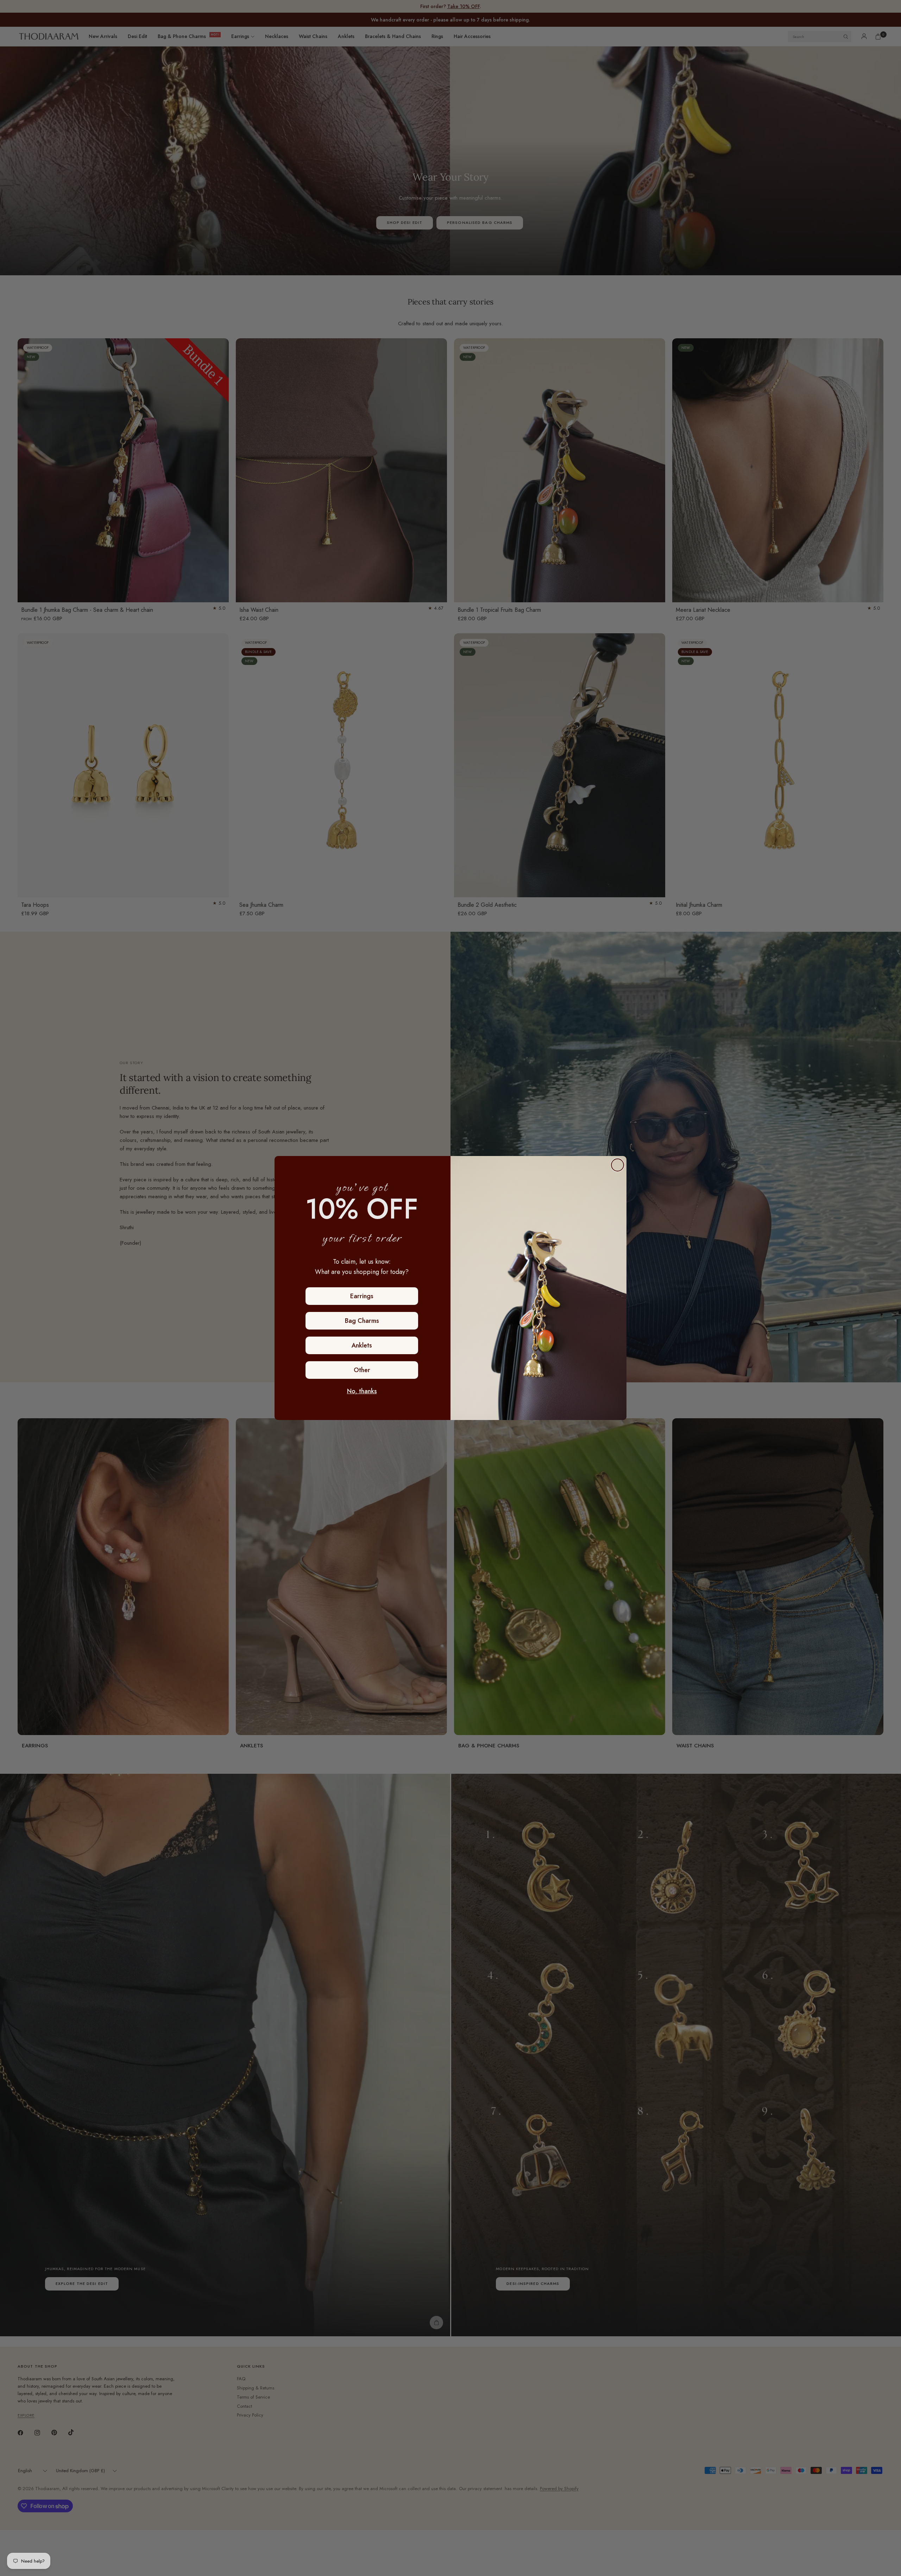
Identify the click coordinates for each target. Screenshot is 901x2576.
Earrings (362, 1296)
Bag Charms (362, 1321)
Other (362, 1370)
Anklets (362, 1345)
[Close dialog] (618, 1165)
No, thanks (362, 1391)
